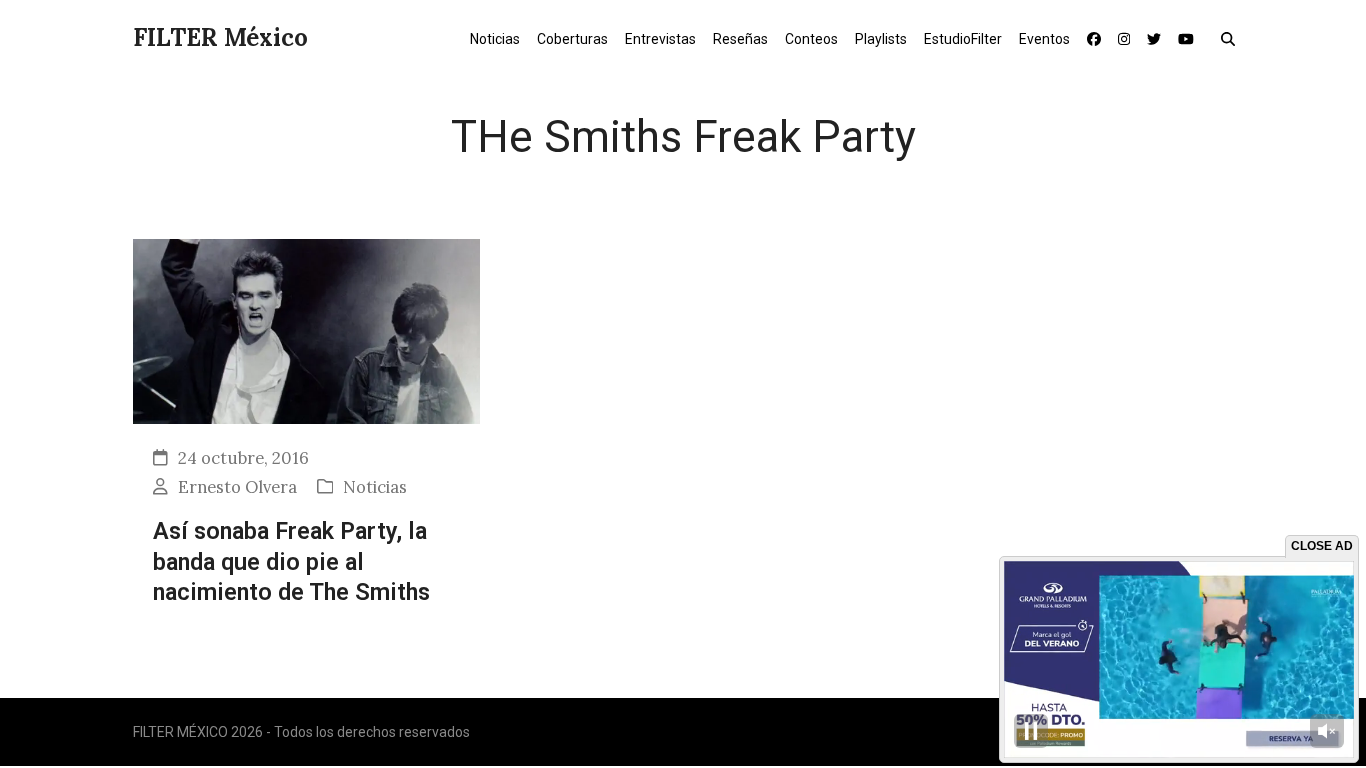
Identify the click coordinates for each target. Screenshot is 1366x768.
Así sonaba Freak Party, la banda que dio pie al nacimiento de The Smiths (291, 561)
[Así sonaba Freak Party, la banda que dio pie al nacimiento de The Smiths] (306, 329)
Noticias (375, 487)
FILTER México (220, 37)
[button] (1232, 38)
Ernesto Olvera (237, 487)
